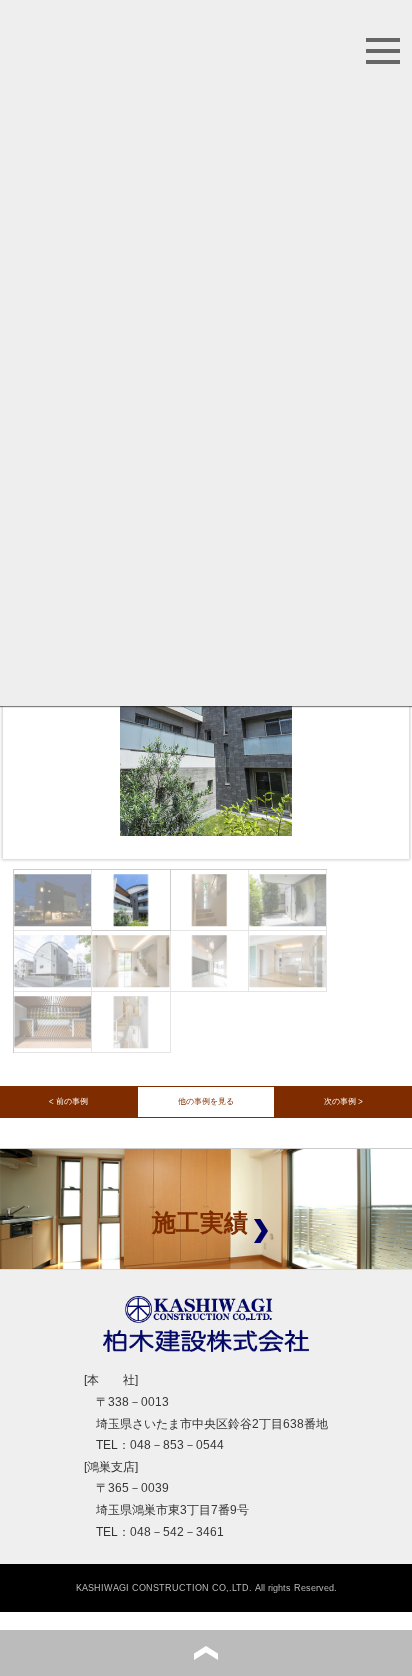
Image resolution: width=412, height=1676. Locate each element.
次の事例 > (343, 1101)
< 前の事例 (68, 1101)
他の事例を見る (206, 1101)
